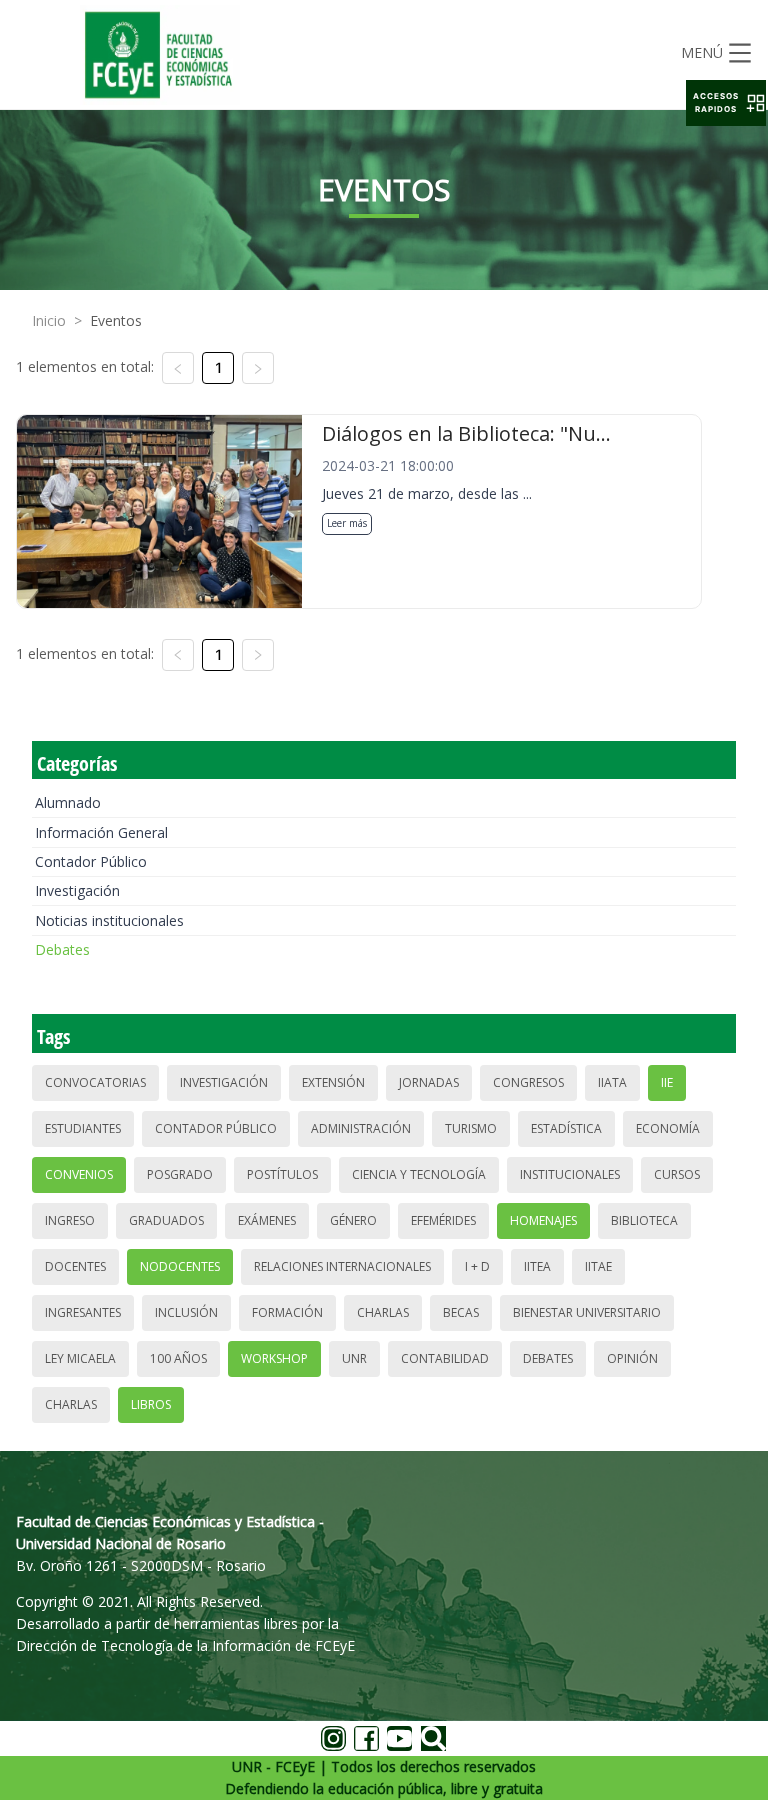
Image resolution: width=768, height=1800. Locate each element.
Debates (62, 949)
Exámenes (267, 1220)
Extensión (333, 1082)
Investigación (77, 890)
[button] (726, 103)
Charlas (383, 1312)
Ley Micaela (80, 1358)
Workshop (274, 1358)
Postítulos (282, 1174)
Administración (361, 1128)
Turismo (471, 1128)
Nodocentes (180, 1266)
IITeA (537, 1266)
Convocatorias (95, 1082)
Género (353, 1220)
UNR (354, 1358)
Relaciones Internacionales (342, 1266)
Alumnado (68, 802)
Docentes (75, 1266)
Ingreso (70, 1220)
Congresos (528, 1082)
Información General (101, 832)
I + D (477, 1266)
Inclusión (186, 1312)
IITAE (598, 1266)
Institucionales (570, 1174)
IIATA (612, 1082)
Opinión (632, 1358)
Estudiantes (83, 1128)
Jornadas (429, 1082)
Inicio (49, 320)
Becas (461, 1312)
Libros (151, 1404)
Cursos (677, 1174)
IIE (667, 1082)
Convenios (79, 1174)
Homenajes (543, 1220)
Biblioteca (644, 1220)
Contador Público (91, 861)
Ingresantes (83, 1312)
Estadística (566, 1128)
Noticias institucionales (109, 920)
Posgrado (180, 1174)
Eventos (116, 320)
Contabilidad (445, 1358)
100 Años (178, 1358)
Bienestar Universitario (587, 1312)
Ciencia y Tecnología (419, 1174)
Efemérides (443, 1220)
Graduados (166, 1220)
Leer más (347, 523)
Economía (668, 1128)
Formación (287, 1312)
